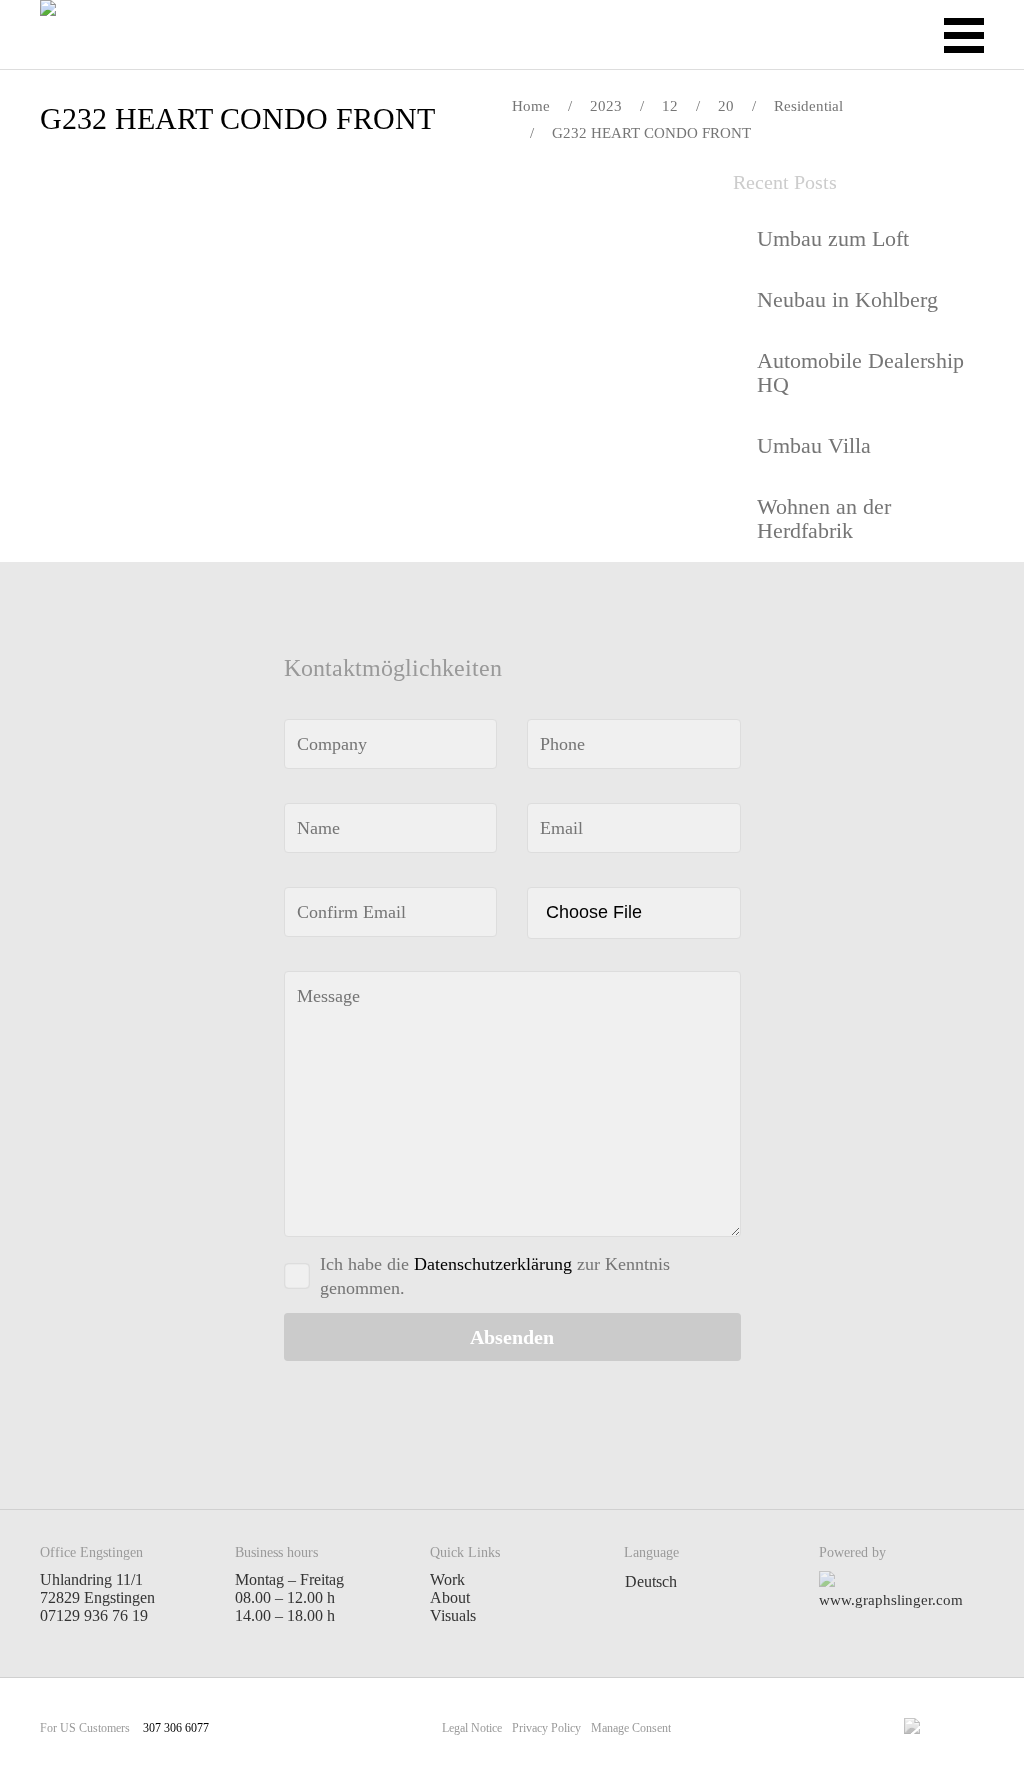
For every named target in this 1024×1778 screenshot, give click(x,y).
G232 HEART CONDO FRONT (237, 118)
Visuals (453, 1615)
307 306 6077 (176, 1728)
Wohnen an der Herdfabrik (824, 518)
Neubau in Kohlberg (847, 299)
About (450, 1597)
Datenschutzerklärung (493, 1264)
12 (670, 106)
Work (447, 1579)
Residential (808, 106)
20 (726, 106)
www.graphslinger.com (891, 1600)
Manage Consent (631, 1728)
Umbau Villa (814, 445)
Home (531, 106)
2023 (606, 106)
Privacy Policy (546, 1728)
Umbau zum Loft (833, 238)
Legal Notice (472, 1728)
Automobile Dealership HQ (860, 372)
